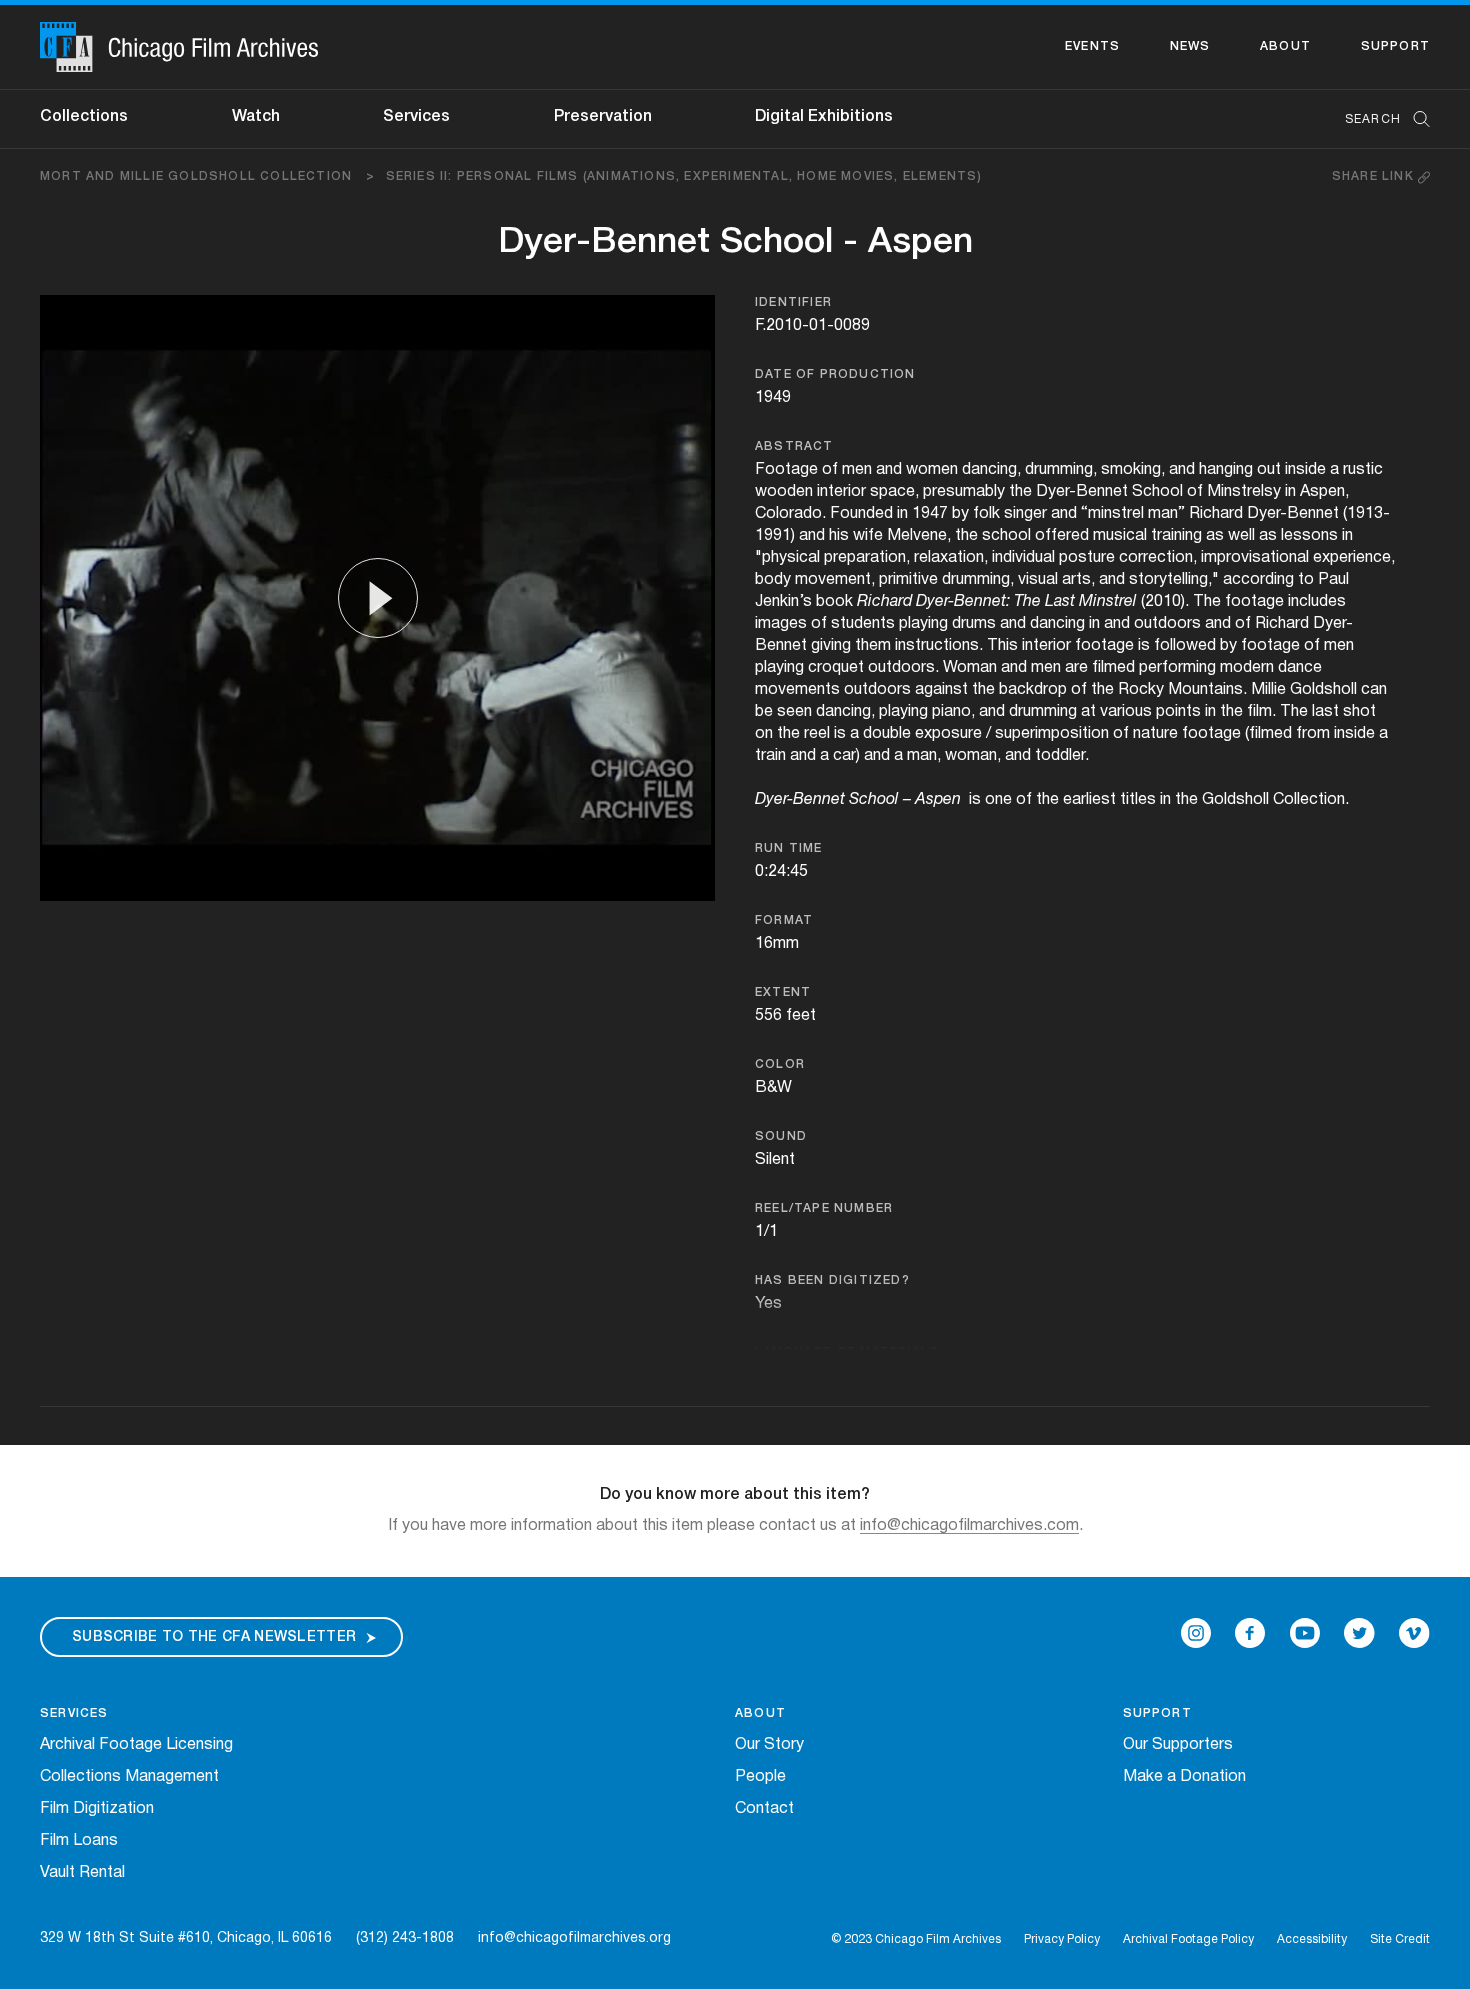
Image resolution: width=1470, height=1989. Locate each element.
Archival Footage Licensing (136, 1745)
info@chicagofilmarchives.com (969, 1526)
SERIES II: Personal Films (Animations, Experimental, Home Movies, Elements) (684, 176)
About (1285, 46)
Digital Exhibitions (824, 117)
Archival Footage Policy (1188, 1939)
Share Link (1375, 176)
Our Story (769, 1745)
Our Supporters (1178, 1745)
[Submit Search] (1415, 119)
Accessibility (1312, 1939)
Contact (764, 1809)
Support (1395, 46)
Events (1092, 46)
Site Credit (1400, 1939)
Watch (256, 117)
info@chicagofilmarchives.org (574, 1938)
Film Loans (79, 1841)
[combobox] (1377, 119)
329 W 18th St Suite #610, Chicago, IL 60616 (186, 1938)
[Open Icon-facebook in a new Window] (1250, 1633)
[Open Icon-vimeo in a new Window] (1414, 1633)
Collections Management (129, 1777)
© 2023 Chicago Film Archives (916, 1939)
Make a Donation (1184, 1777)
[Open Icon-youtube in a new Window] (1305, 1633)
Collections (84, 117)
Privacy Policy (1062, 1939)
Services (416, 117)
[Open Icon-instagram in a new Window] (1196, 1633)
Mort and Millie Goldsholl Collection (208, 176)
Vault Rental (82, 1873)
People (760, 1777)
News (1190, 46)
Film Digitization (97, 1809)
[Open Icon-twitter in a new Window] (1359, 1633)
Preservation (603, 117)
